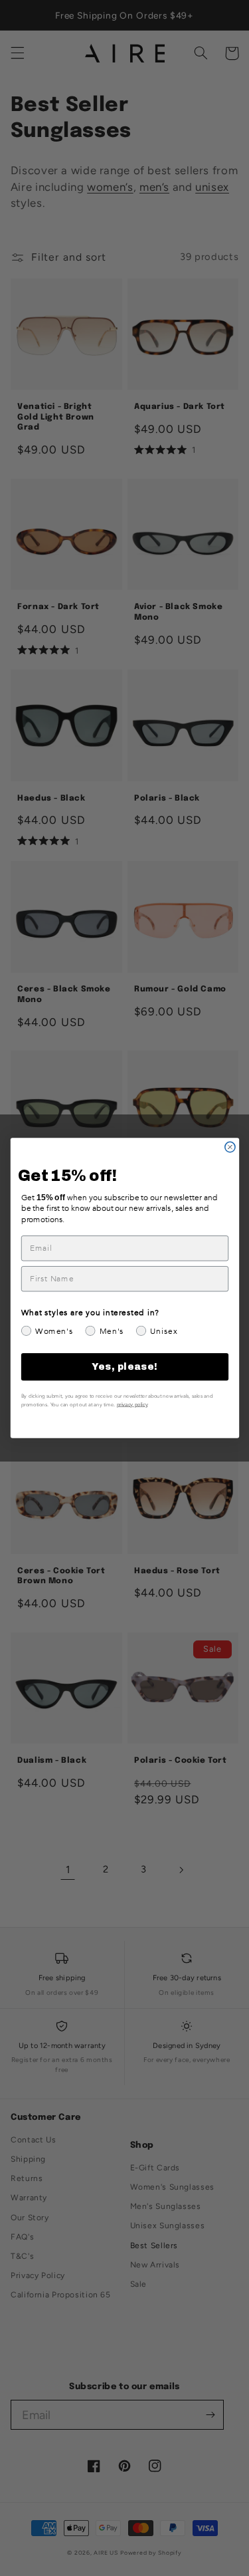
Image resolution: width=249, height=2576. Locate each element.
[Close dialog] (229, 1147)
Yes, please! (124, 1367)
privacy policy (132, 1404)
